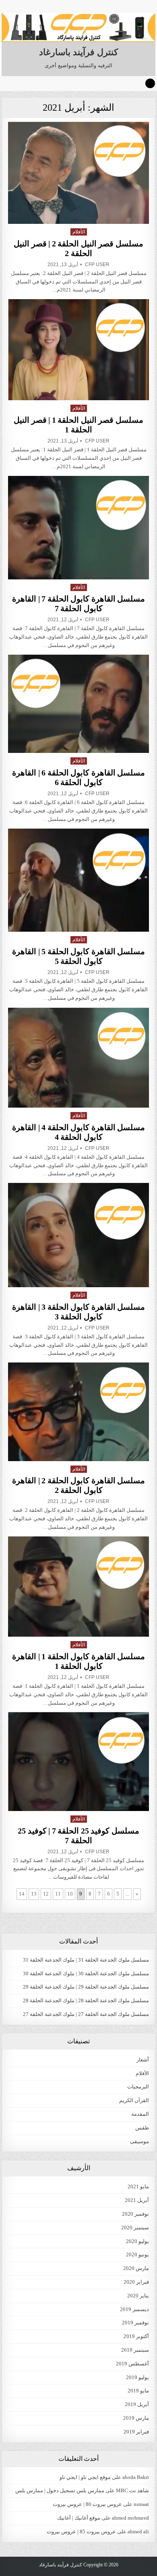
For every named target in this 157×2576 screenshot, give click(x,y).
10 (70, 1894)
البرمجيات (138, 2087)
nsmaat (141, 2504)
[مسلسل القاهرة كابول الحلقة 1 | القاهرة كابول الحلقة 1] (78, 1587)
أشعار (143, 2060)
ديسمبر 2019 (134, 2309)
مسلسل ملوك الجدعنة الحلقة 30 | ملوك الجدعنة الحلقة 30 (86, 1973)
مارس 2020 (136, 2268)
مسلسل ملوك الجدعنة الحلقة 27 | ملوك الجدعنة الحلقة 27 (86, 2014)
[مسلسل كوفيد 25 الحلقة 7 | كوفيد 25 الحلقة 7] (78, 1761)
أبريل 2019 (137, 2404)
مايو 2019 (138, 2391)
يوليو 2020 (137, 2241)
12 (46, 1894)
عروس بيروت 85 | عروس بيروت (81, 2532)
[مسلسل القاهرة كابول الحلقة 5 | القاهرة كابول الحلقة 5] (78, 880)
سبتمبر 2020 (135, 2228)
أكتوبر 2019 (136, 2336)
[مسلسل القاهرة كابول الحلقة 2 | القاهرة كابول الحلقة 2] (78, 1412)
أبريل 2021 (137, 2200)
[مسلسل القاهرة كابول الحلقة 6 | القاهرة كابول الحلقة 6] (78, 704)
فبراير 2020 (136, 2282)
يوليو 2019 (137, 2377)
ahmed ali (138, 2532)
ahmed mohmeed (130, 2518)
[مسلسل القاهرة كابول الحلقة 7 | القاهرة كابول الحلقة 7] (78, 528)
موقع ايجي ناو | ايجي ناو (85, 2477)
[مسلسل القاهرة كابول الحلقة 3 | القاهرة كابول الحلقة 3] (78, 1235)
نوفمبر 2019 (135, 2323)
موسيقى (139, 2141)
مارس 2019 (136, 2418)
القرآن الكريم (134, 2100)
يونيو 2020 (137, 2255)
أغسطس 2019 (132, 2364)
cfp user (97, 265)
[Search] (150, 83)
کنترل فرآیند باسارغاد (78, 52)
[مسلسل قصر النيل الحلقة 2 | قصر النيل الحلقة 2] (78, 173)
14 (22, 1894)
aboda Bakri (136, 2477)
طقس (142, 2128)
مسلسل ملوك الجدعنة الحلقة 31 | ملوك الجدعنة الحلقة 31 (86, 1960)
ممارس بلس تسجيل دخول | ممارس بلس (60, 2490)
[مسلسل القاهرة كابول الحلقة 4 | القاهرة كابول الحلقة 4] (78, 1057)
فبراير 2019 (136, 2432)
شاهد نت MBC (132, 2490)
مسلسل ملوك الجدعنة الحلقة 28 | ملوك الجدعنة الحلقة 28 (86, 2000)
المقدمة (140, 2114)
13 (34, 1894)
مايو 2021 (138, 2186)
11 (58, 1894)
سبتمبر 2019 (135, 2350)
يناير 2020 (138, 2296)
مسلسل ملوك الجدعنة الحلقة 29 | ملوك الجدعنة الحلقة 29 (86, 1987)
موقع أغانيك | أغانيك (79, 2518)
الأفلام (79, 232)
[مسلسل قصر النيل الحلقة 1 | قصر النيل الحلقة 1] (78, 350)
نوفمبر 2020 (135, 2214)
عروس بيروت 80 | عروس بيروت (87, 2504)
